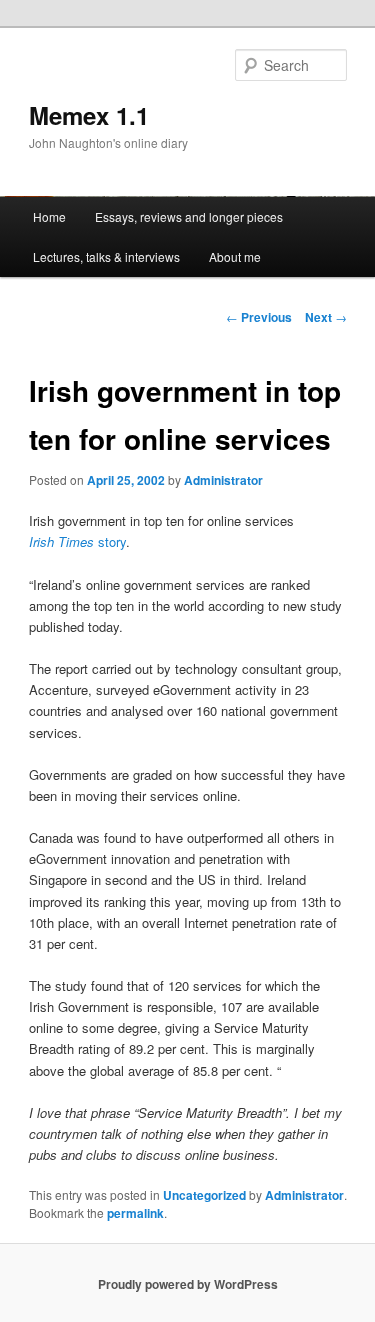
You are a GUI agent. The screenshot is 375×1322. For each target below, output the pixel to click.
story (77, 541)
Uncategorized (204, 1195)
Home (49, 216)
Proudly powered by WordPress (188, 1284)
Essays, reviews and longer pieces (189, 216)
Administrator (223, 480)
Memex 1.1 (89, 115)
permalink (135, 1213)
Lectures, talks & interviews (106, 256)
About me (235, 256)
